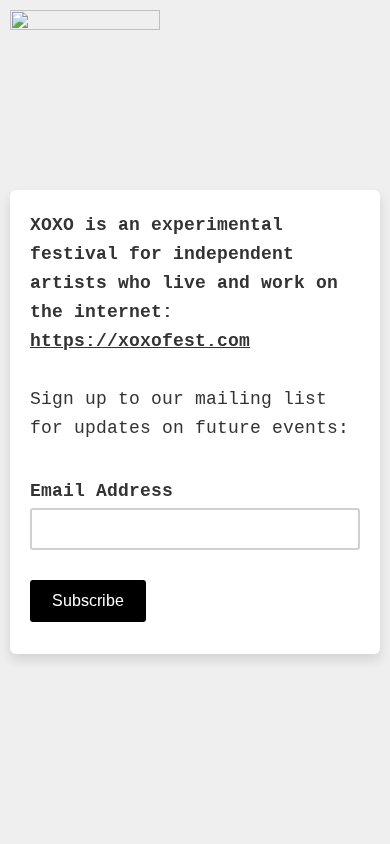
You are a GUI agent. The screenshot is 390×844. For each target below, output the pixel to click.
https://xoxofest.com (140, 341)
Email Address (113, 490)
